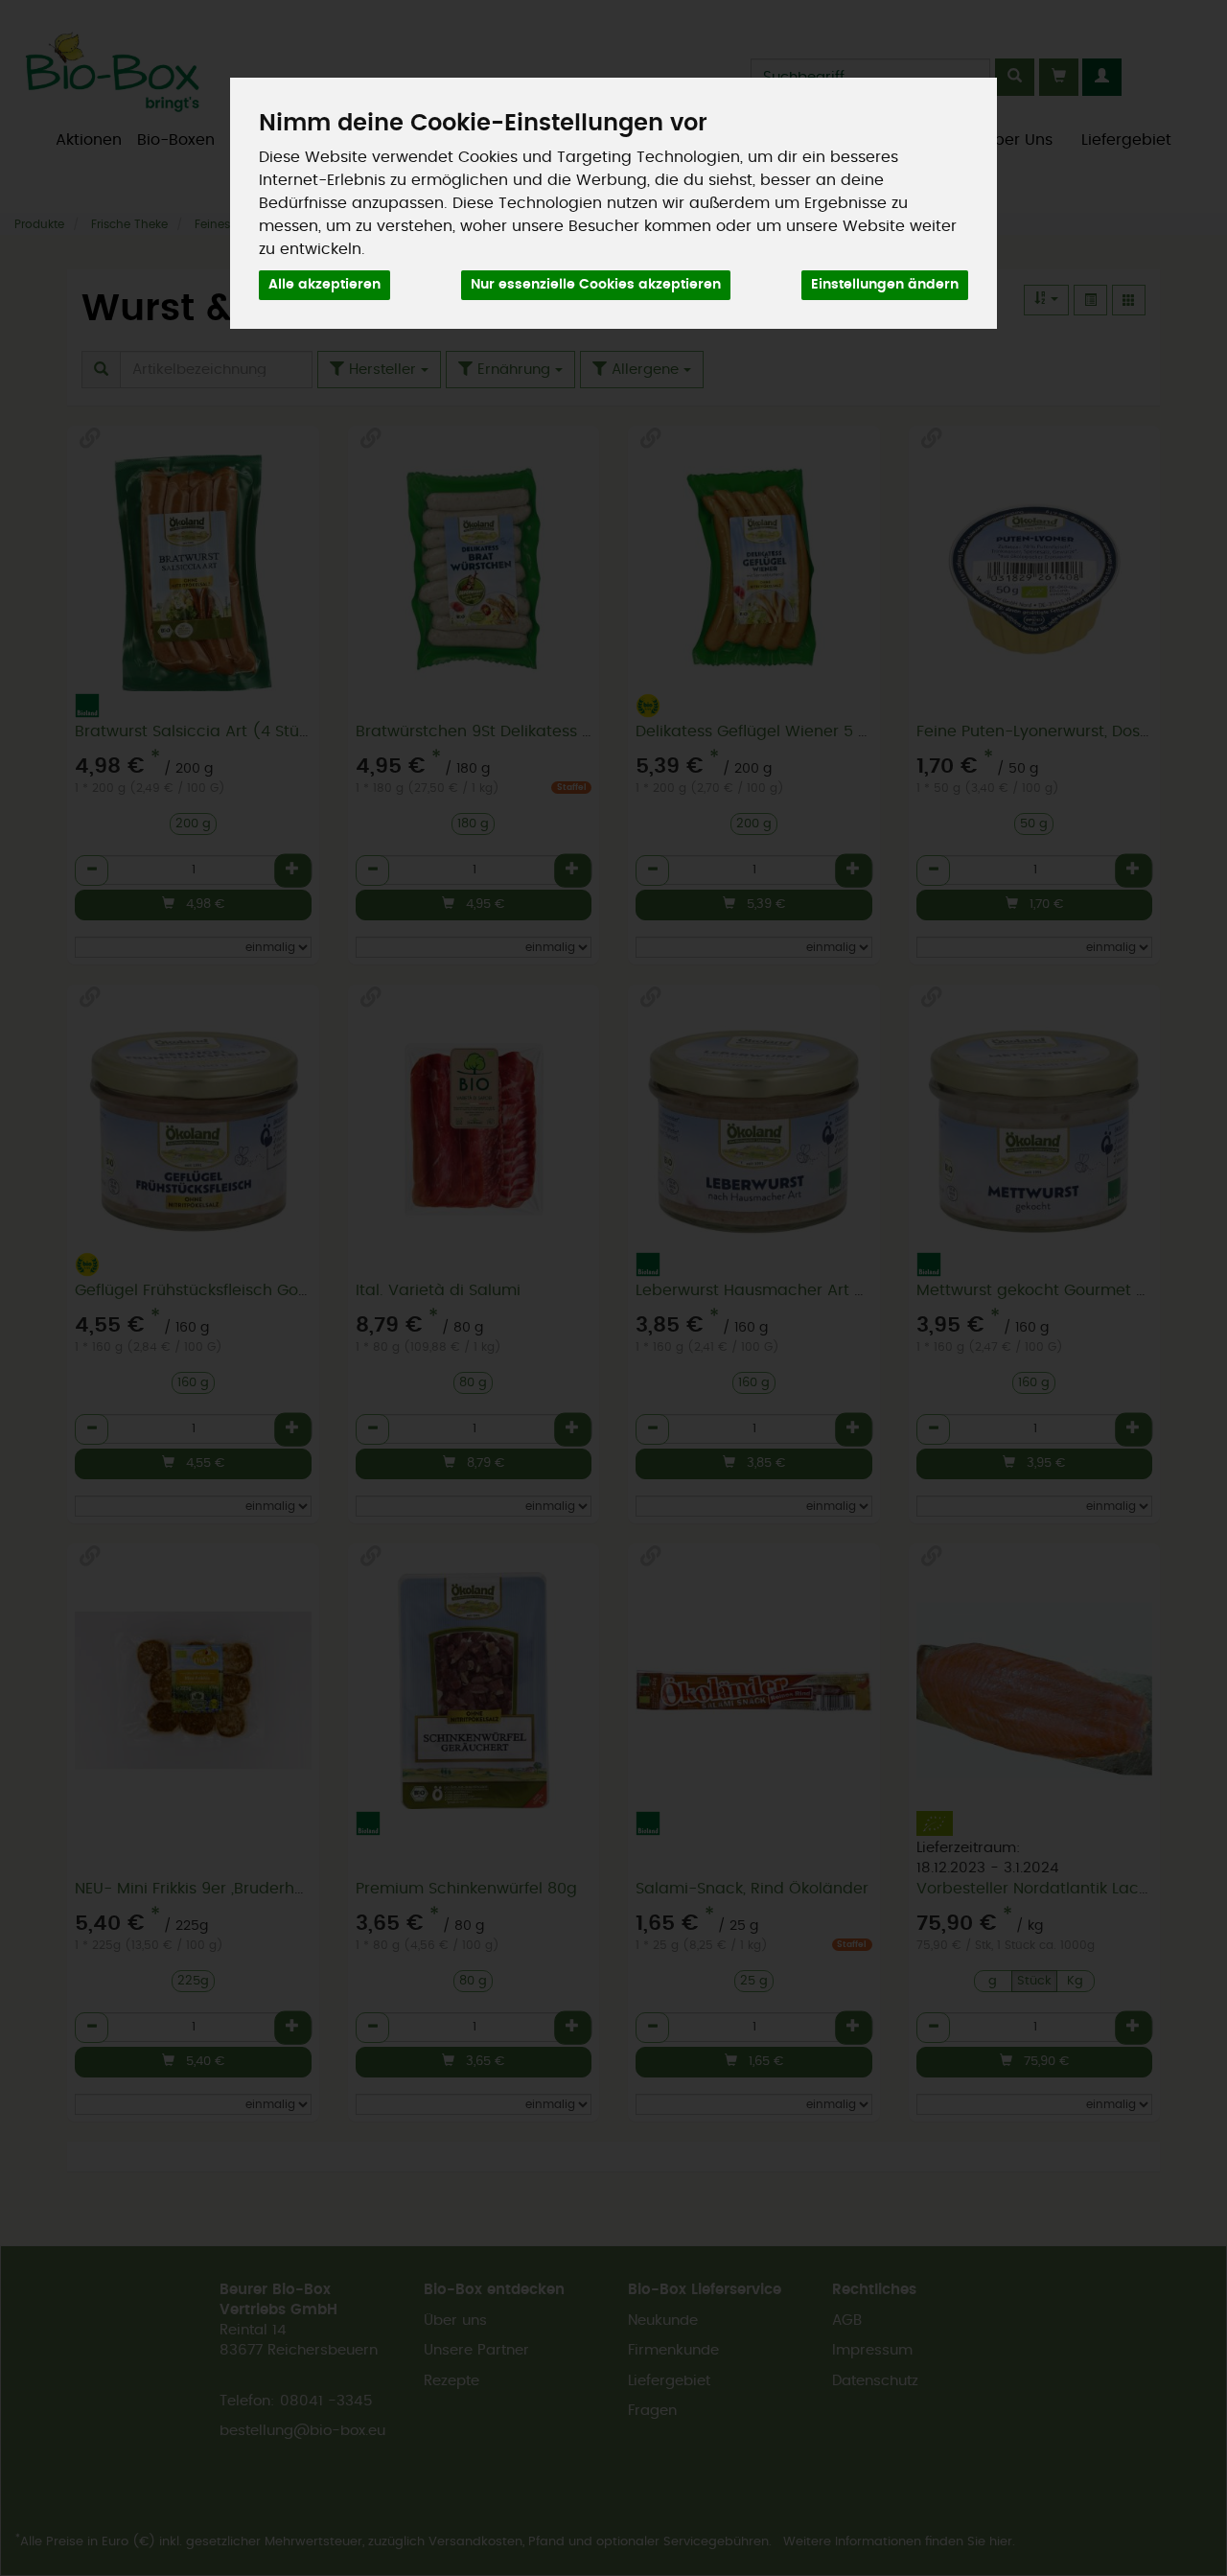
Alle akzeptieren (324, 285)
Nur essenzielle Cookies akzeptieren (596, 285)
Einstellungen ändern (885, 285)
